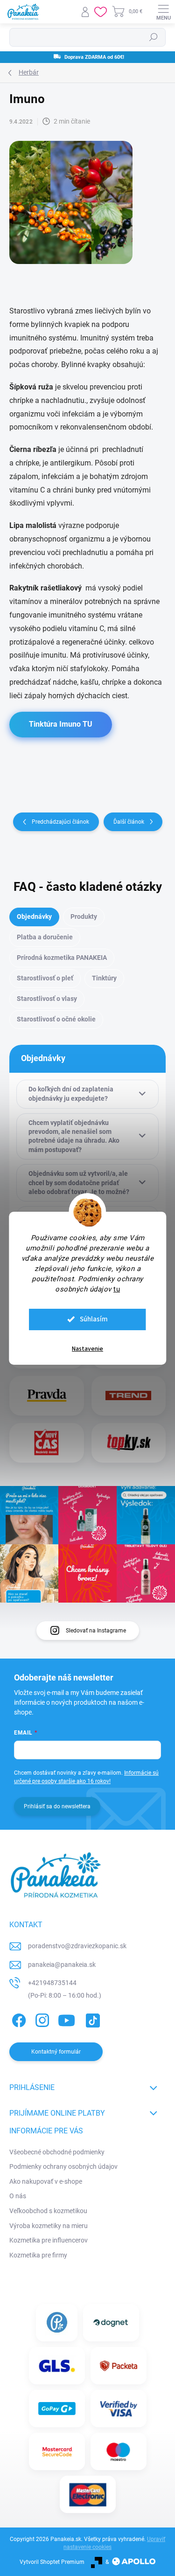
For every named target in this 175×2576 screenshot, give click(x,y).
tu (117, 1289)
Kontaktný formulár (56, 2052)
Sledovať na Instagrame (96, 1631)
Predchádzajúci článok (60, 822)
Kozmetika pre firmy (38, 2255)
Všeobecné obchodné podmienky (57, 2152)
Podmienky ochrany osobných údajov (63, 2166)
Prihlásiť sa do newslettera (57, 1806)
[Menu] (163, 12)
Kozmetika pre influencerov (49, 2240)
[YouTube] (66, 2019)
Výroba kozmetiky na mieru (49, 2226)
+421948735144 (52, 1983)
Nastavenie (87, 1349)
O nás (18, 2196)
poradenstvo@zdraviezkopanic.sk (77, 1946)
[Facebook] (17, 2019)
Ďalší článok (129, 822)
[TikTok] (91, 2019)
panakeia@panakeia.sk (62, 1965)
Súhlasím (94, 1319)
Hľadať (154, 37)
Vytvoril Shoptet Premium (52, 2562)
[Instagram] (41, 2019)
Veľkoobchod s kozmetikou (48, 2211)
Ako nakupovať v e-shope (46, 2181)
